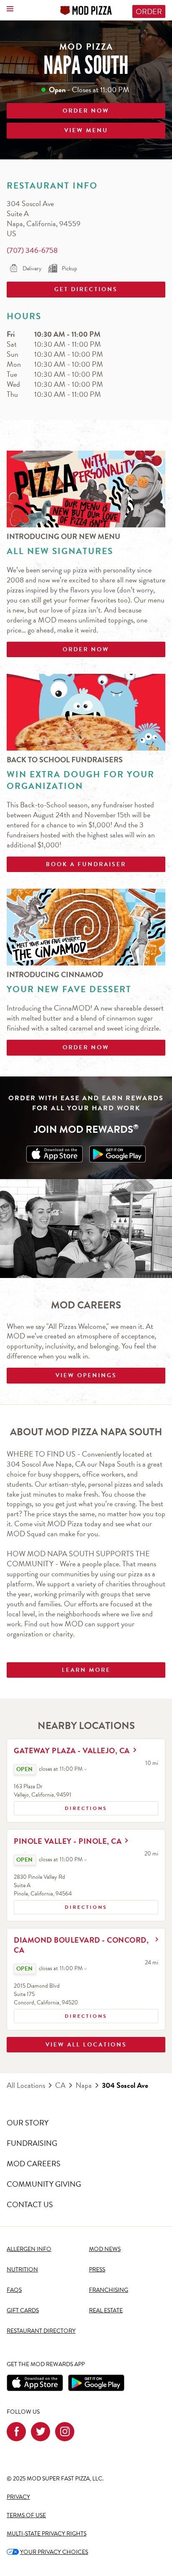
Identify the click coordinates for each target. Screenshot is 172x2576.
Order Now (86, 649)
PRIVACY (18, 2497)
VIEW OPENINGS (86, 1375)
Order (149, 11)
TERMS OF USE (26, 2515)
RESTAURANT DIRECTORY (41, 2331)
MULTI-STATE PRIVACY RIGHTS (47, 2534)
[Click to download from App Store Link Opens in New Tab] (54, 1154)
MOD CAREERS (34, 2164)
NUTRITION (22, 2270)
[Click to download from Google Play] (96, 2383)
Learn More (86, 1670)
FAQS (14, 2290)
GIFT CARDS (23, 2310)
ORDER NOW (86, 111)
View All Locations (86, 2045)
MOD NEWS (105, 2249)
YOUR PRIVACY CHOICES (47, 2552)
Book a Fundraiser (86, 864)
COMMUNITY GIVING (44, 2184)
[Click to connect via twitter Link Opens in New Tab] (40, 2432)
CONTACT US (30, 2204)
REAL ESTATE (106, 2310)
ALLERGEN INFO (29, 2249)
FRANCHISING (109, 2290)
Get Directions (62, 288)
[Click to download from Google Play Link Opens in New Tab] (118, 1154)
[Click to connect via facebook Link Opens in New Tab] (16, 2432)
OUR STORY (28, 2123)
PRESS (97, 2270)
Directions (61, 1807)
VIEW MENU (86, 130)
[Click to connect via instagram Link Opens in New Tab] (65, 2432)
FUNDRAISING (32, 2143)
